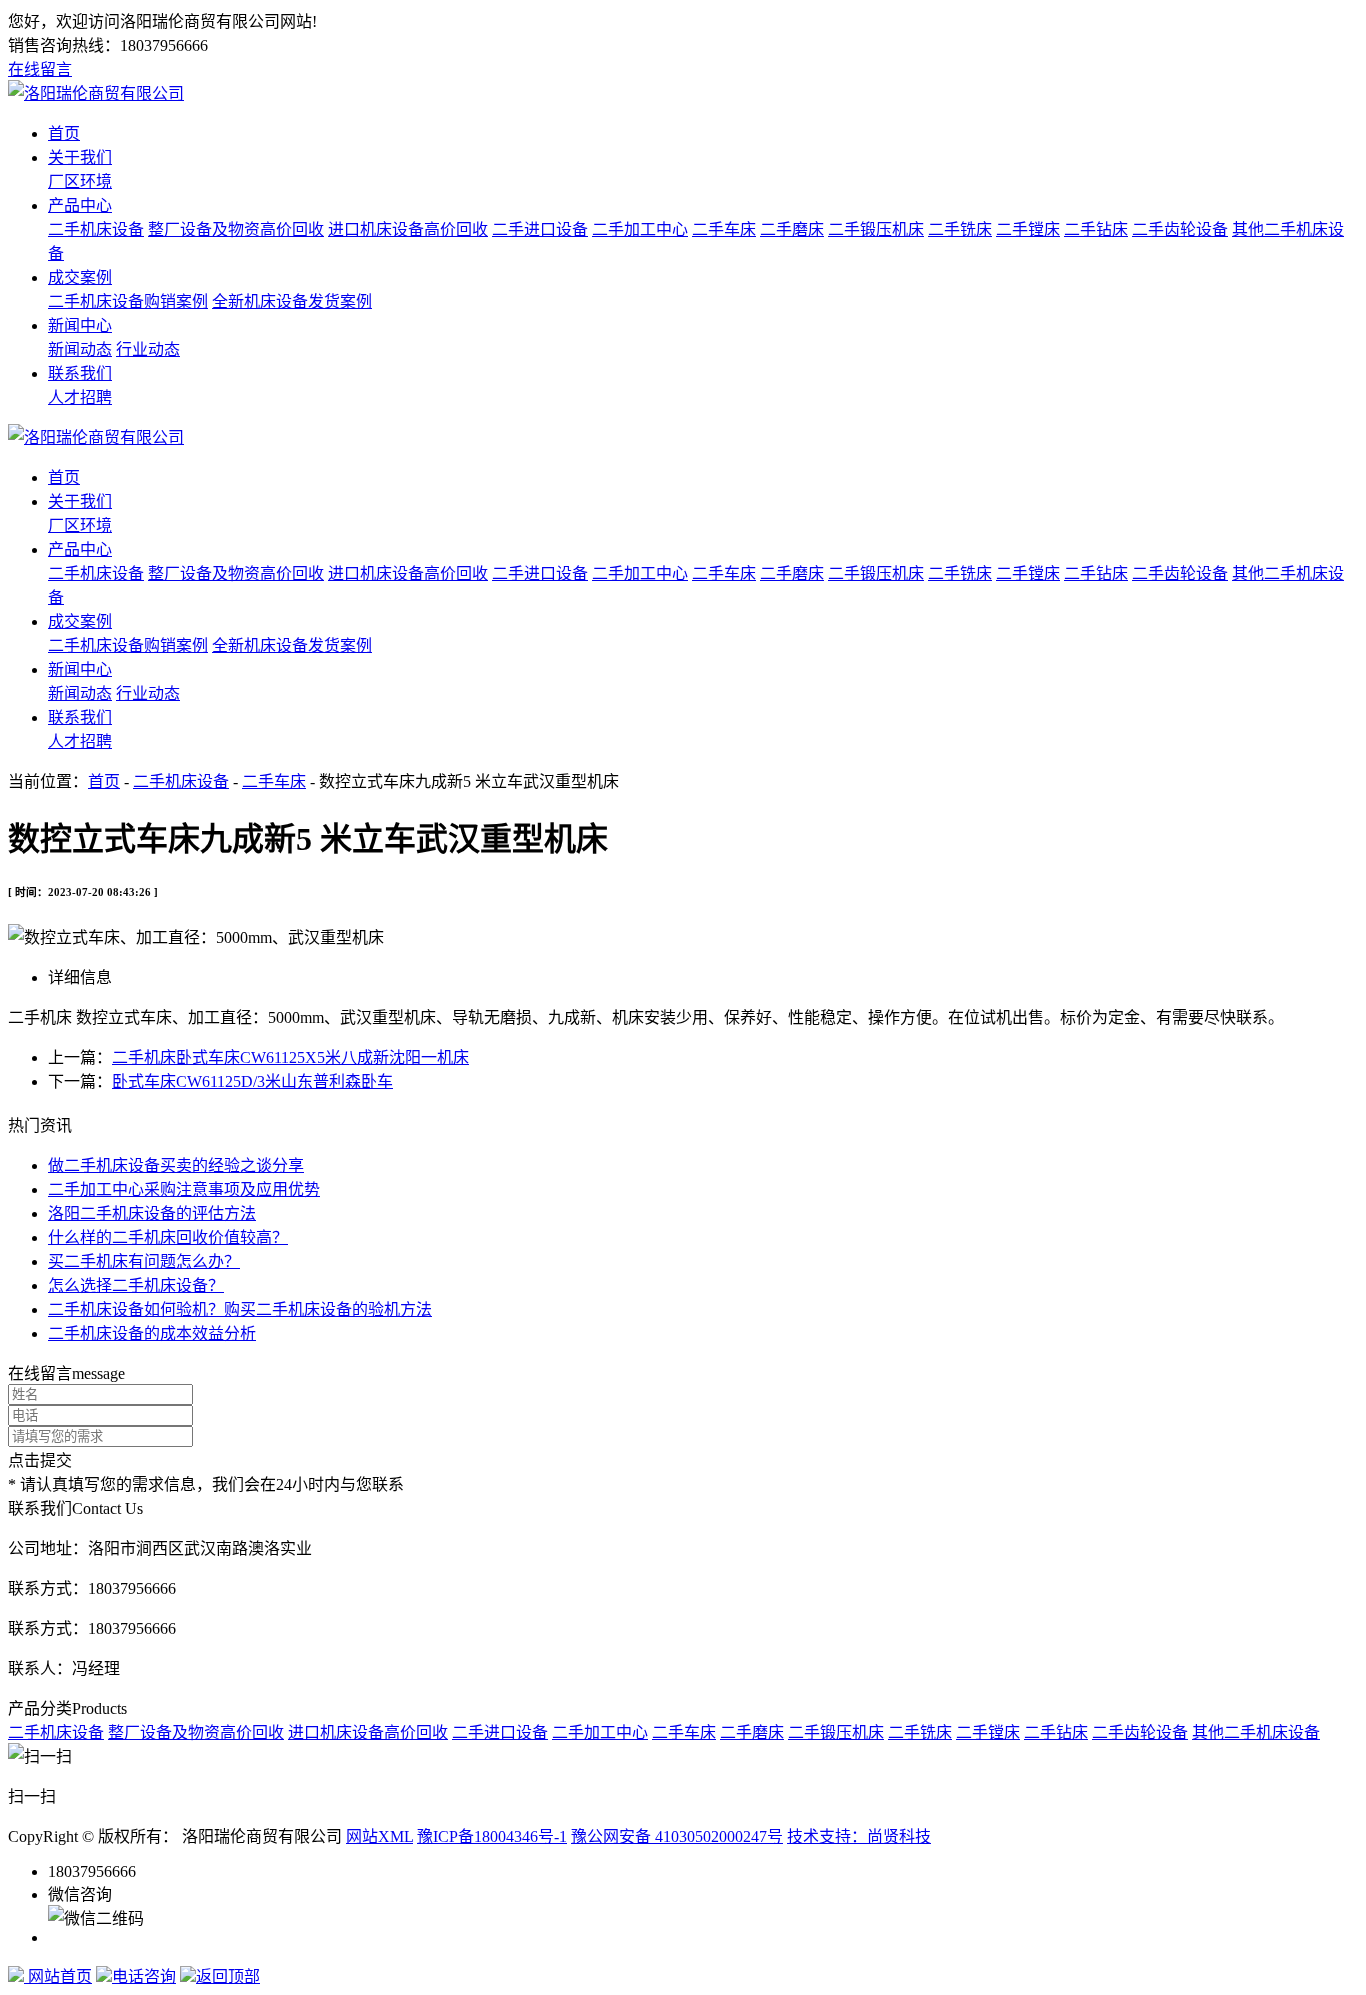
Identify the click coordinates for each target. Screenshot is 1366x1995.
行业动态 (148, 349)
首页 (64, 133)
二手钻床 (1096, 229)
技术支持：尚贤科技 (859, 1836)
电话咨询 (144, 1976)
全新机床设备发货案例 (292, 301)
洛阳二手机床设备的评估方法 (152, 1213)
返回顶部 (228, 1976)
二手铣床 (960, 229)
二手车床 (724, 229)
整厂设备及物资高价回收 (236, 229)
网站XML (379, 1836)
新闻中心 (80, 325)
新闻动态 (80, 349)
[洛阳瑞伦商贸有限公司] (96, 93)
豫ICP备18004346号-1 (492, 1836)
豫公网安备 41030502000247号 (677, 1836)
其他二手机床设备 (1256, 1732)
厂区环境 (80, 181)
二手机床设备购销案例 (128, 301)
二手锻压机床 (876, 229)
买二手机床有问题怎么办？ (144, 1261)
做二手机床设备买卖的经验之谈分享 (176, 1165)
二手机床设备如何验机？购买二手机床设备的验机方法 (240, 1309)
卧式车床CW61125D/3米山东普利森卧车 (252, 1081)
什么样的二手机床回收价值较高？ (168, 1237)
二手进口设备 (540, 229)
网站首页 (58, 1976)
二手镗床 (1028, 229)
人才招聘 (80, 397)
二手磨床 (792, 229)
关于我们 (80, 157)
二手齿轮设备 (1180, 229)
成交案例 (80, 277)
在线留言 (40, 69)
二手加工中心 (640, 229)
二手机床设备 (96, 229)
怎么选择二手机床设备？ (136, 1285)
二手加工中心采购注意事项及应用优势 (184, 1189)
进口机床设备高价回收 (408, 229)
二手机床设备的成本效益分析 (152, 1333)
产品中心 (80, 205)
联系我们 (80, 373)
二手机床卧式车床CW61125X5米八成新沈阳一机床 (290, 1057)
